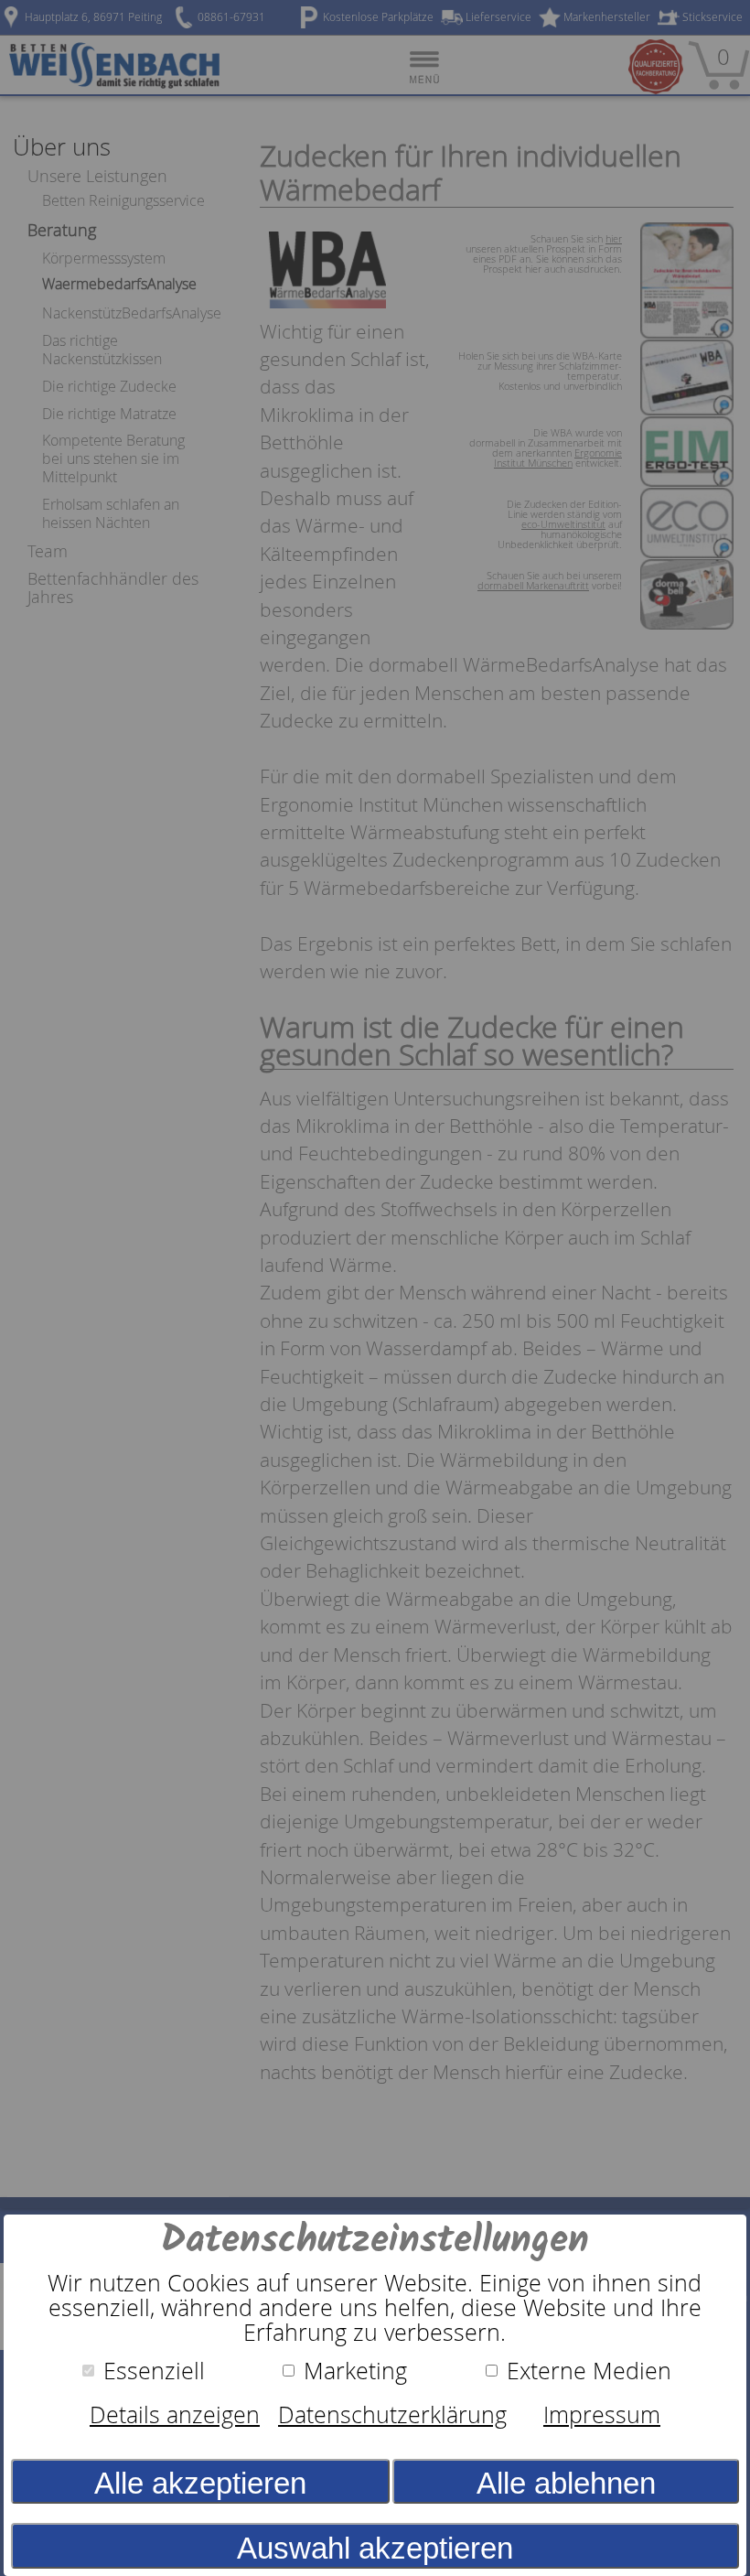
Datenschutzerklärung (392, 2414)
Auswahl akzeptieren (375, 2548)
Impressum (602, 2414)
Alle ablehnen (566, 2483)
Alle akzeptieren (200, 2483)
